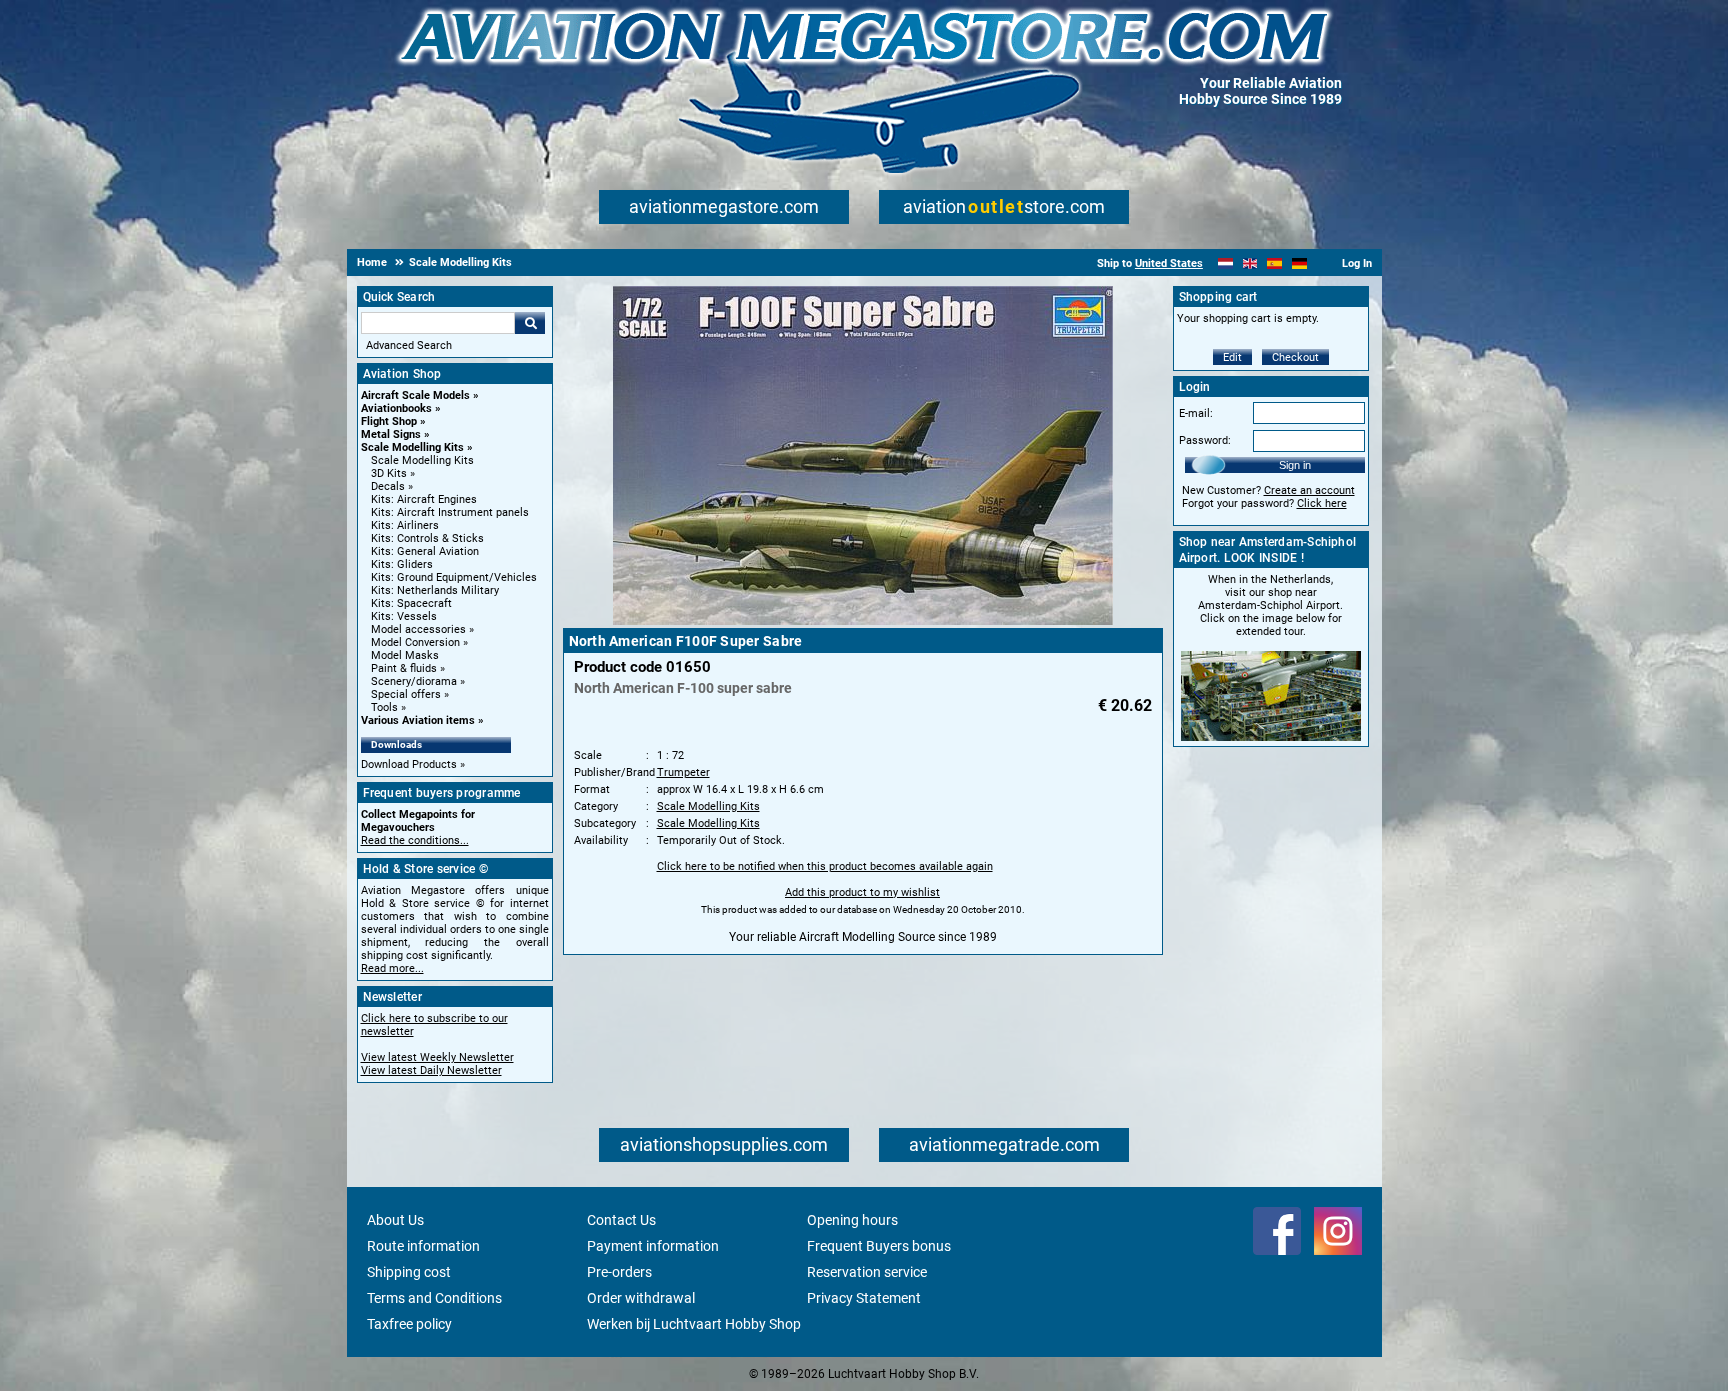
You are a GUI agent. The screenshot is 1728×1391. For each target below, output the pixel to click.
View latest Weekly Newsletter (437, 1057)
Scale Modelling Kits (412, 447)
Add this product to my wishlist (862, 892)
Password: (1205, 440)
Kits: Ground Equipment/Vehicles (454, 577)
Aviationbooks (396, 408)
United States (1169, 263)
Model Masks (405, 655)
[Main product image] (863, 621)
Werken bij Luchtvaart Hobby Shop (694, 1324)
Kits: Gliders (402, 564)
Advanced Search (409, 345)
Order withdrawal (641, 1298)
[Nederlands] (1225, 263)
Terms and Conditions (434, 1298)
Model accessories (418, 629)
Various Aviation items (418, 720)
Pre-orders (619, 1272)
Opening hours (852, 1220)
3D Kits (389, 473)
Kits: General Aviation (425, 551)
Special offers (406, 694)
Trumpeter (683, 772)
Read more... (392, 968)
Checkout (1295, 357)
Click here (1322, 503)
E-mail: (1196, 413)
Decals (388, 486)
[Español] (1274, 263)
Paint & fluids (404, 668)
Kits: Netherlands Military (435, 590)
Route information (423, 1246)
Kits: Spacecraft (411, 603)
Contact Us (621, 1220)
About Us (395, 1220)
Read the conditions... (415, 840)
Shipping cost (409, 1272)
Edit (1232, 357)
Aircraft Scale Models (415, 395)
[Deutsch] (1299, 263)
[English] (1250, 263)
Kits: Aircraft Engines (424, 499)
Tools (384, 707)
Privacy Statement (864, 1298)
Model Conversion (415, 642)
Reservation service (867, 1272)
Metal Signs (391, 434)
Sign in (1295, 465)
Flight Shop (389, 421)
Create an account (1309, 490)
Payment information (653, 1246)
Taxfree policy (409, 1324)
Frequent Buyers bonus (879, 1246)
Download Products (409, 764)
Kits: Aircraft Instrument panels (450, 512)
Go (530, 323)
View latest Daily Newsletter (431, 1070)
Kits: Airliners (405, 525)
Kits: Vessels (404, 616)
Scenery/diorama (414, 681)
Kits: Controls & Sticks (427, 538)
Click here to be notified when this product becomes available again (825, 866)
